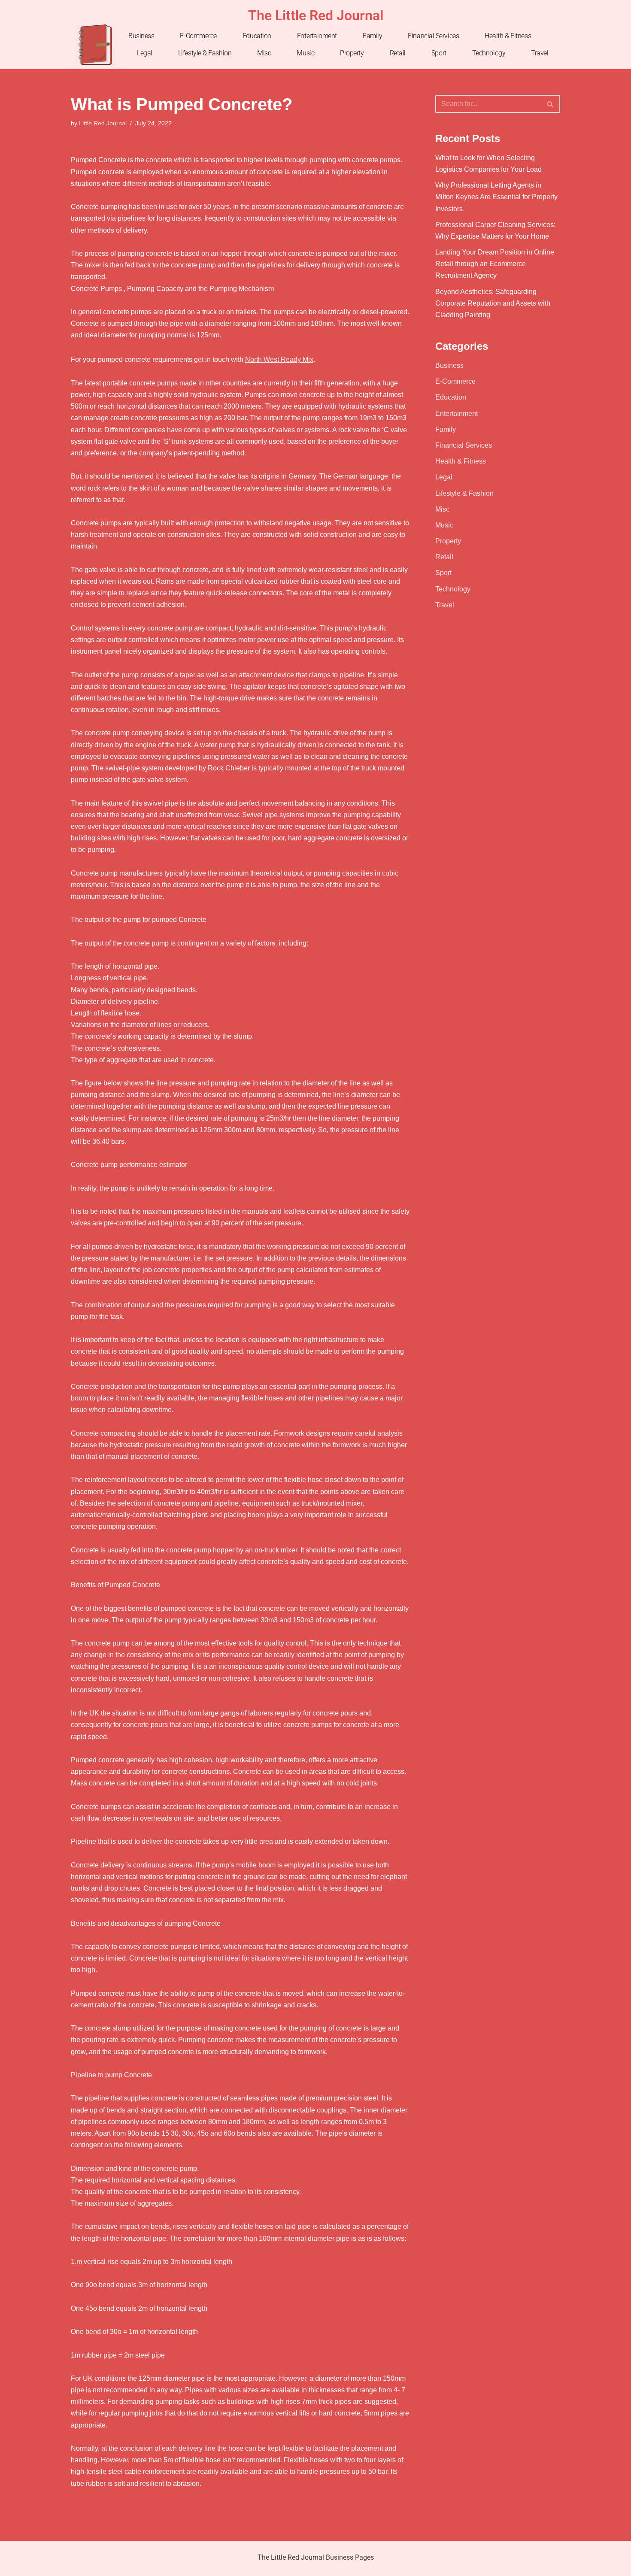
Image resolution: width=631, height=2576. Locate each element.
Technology (489, 53)
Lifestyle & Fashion (205, 53)
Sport (439, 53)
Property (352, 53)
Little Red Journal (103, 123)
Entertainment (317, 36)
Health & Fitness (508, 36)
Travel (540, 53)
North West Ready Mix (279, 359)
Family (372, 36)
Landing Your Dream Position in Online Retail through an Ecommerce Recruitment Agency (495, 264)
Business (141, 36)
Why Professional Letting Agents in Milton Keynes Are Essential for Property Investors (496, 197)
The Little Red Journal (316, 15)
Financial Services (433, 36)
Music (305, 53)
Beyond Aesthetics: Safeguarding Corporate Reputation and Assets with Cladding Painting (493, 303)
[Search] (551, 104)
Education (257, 36)
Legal (145, 53)
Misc (264, 53)
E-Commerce (198, 36)
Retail (398, 53)
